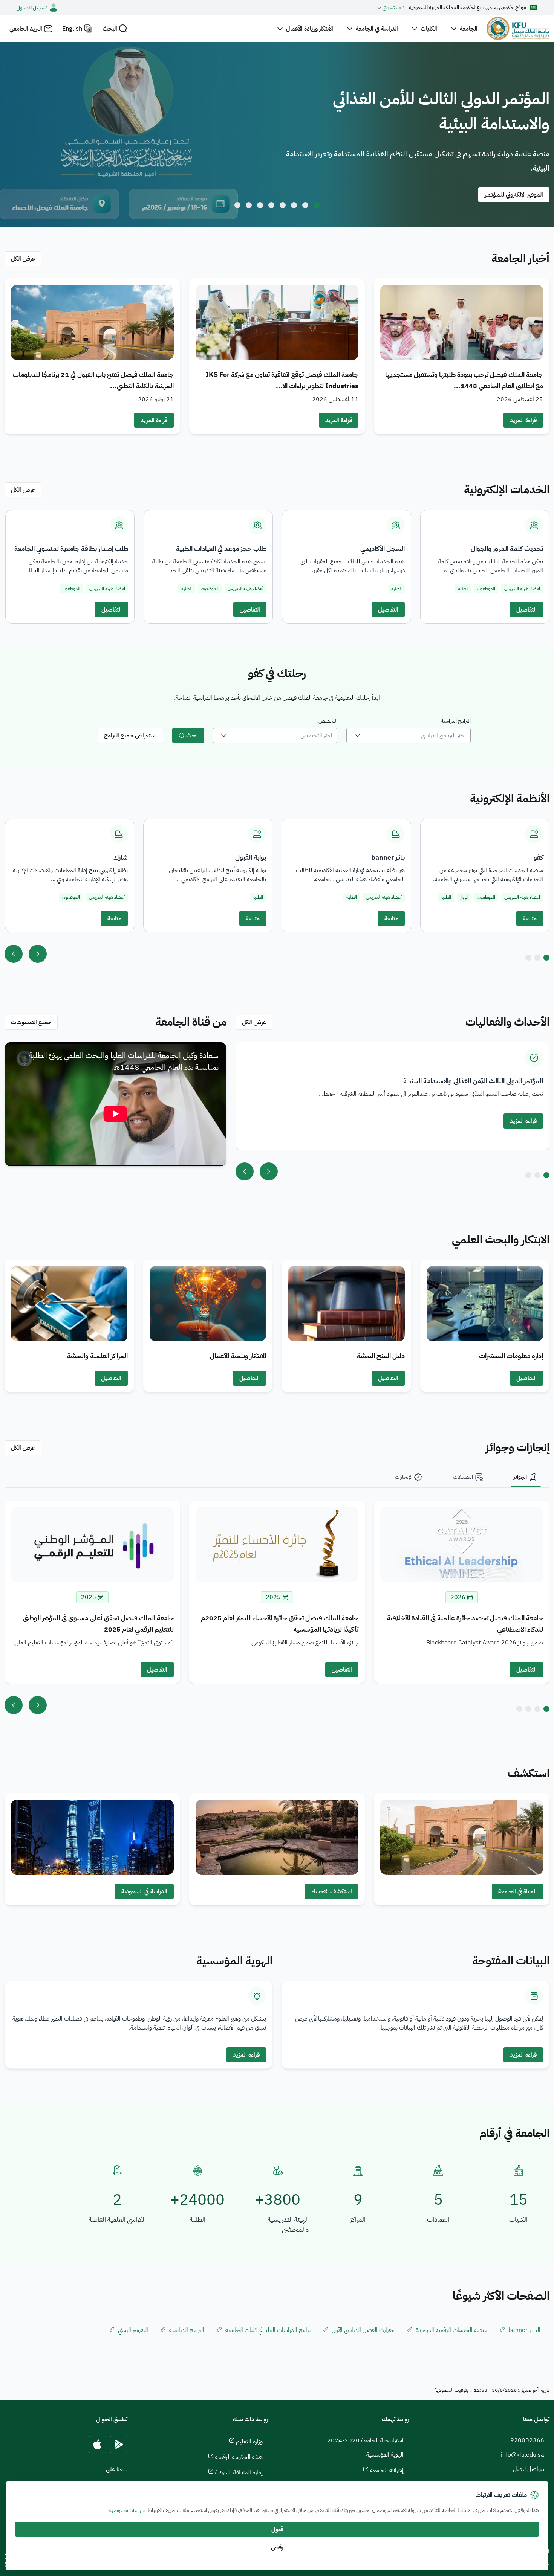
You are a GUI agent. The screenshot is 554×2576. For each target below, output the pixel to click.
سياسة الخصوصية (127, 2510)
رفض (277, 2547)
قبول (277, 2529)
